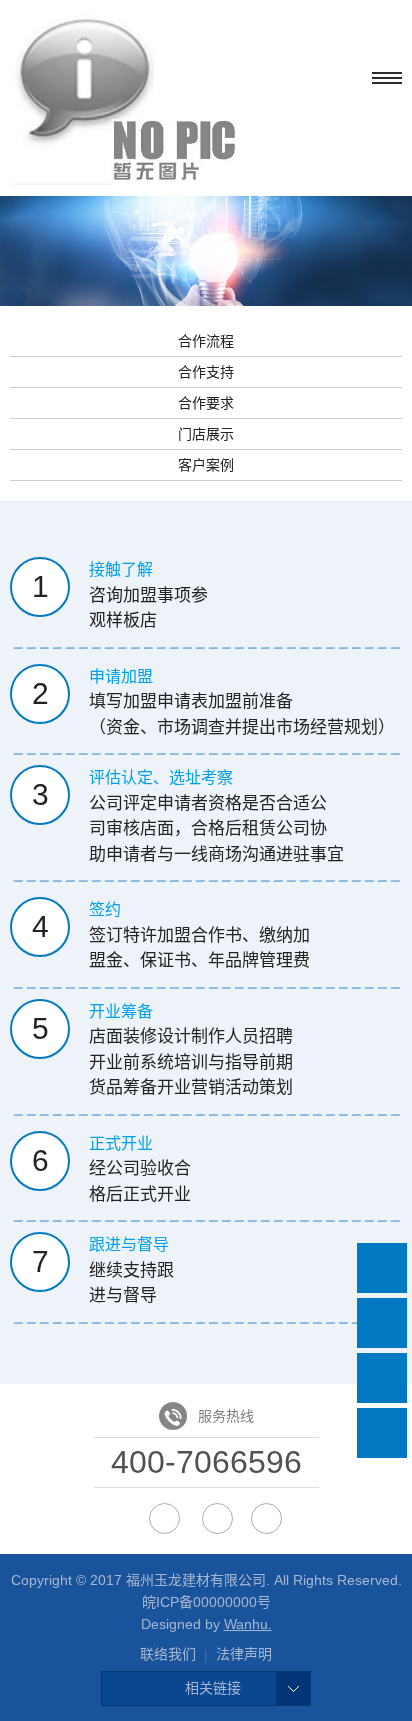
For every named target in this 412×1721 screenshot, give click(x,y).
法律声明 (244, 1654)
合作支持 (206, 372)
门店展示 (206, 434)
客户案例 (206, 465)
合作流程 (206, 341)
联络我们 (168, 1654)
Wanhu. (248, 1624)
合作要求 (206, 403)
